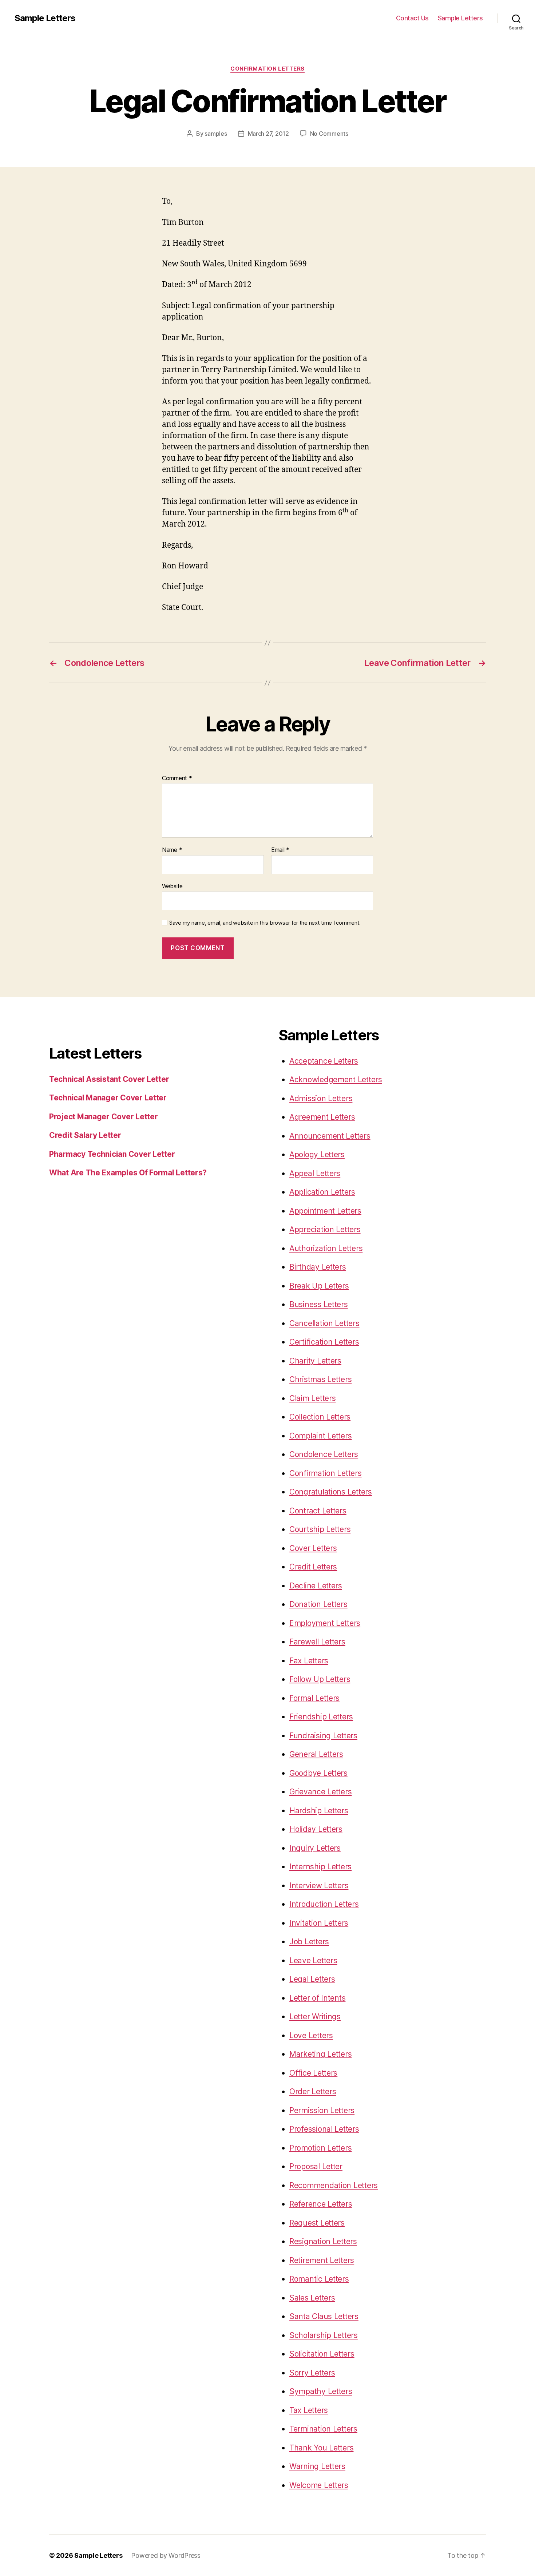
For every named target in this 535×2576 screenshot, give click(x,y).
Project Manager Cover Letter (103, 1117)
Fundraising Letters (323, 1736)
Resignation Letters (323, 2241)
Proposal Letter (316, 2166)
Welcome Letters (319, 2485)
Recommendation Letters (334, 2185)
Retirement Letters (322, 2260)
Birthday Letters (318, 1267)
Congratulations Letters (331, 1492)
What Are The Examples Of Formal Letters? (128, 1173)
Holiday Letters (316, 1829)
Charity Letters (315, 1361)
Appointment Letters (325, 1211)
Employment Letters (325, 1623)
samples (216, 134)
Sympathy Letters (321, 2391)
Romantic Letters (319, 2279)
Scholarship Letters (324, 2335)
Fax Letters (309, 1661)
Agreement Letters (322, 1117)
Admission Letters (321, 1098)
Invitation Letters (319, 1923)
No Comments (329, 134)
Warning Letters (317, 2466)
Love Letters (311, 2035)
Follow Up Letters (320, 1679)
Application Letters (322, 1192)
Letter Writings (315, 2017)
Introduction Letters (324, 1904)
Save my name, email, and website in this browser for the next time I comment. (265, 923)
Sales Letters (312, 2298)
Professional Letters (324, 2129)
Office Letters (313, 2073)
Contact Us (412, 18)
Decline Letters (316, 1586)
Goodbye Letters (318, 1773)
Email (280, 850)
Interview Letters (319, 1886)
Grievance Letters (320, 1792)
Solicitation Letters (322, 2354)
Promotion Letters (320, 2148)
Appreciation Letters (325, 1229)
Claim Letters (313, 1398)
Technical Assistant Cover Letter (109, 1079)
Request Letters (317, 2223)
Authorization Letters (326, 1248)
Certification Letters (324, 1342)
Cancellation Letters (324, 1323)
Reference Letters (321, 2204)
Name (172, 850)
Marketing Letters (320, 2054)
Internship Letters (320, 1867)
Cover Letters (313, 1548)
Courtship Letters (320, 1529)
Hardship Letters (319, 1811)
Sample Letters (45, 18)
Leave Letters (313, 1960)
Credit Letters (313, 1567)
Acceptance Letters (324, 1061)
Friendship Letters (321, 1717)
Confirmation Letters (267, 69)
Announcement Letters (330, 1136)
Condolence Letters (324, 1454)
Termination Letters (323, 2429)
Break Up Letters (319, 1286)
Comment (177, 778)
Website (172, 886)
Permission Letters (322, 2110)
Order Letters (313, 2091)
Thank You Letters (321, 2448)
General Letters (316, 1754)
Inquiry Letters (315, 1848)
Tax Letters (309, 2410)
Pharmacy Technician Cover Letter (112, 1154)
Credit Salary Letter (85, 1135)
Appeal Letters (315, 1173)
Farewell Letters (317, 1642)
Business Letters (319, 1304)
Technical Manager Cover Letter (108, 1098)
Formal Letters (314, 1698)
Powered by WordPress (166, 2555)
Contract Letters (318, 1511)
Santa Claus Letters (324, 2316)
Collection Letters (320, 1417)
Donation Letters (318, 1604)
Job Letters (309, 1942)
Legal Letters (312, 1979)
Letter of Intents (317, 1998)
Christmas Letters (320, 1379)
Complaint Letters (320, 1436)
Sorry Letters (312, 2373)
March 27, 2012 (268, 134)
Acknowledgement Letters (336, 1079)
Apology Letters (317, 1154)
